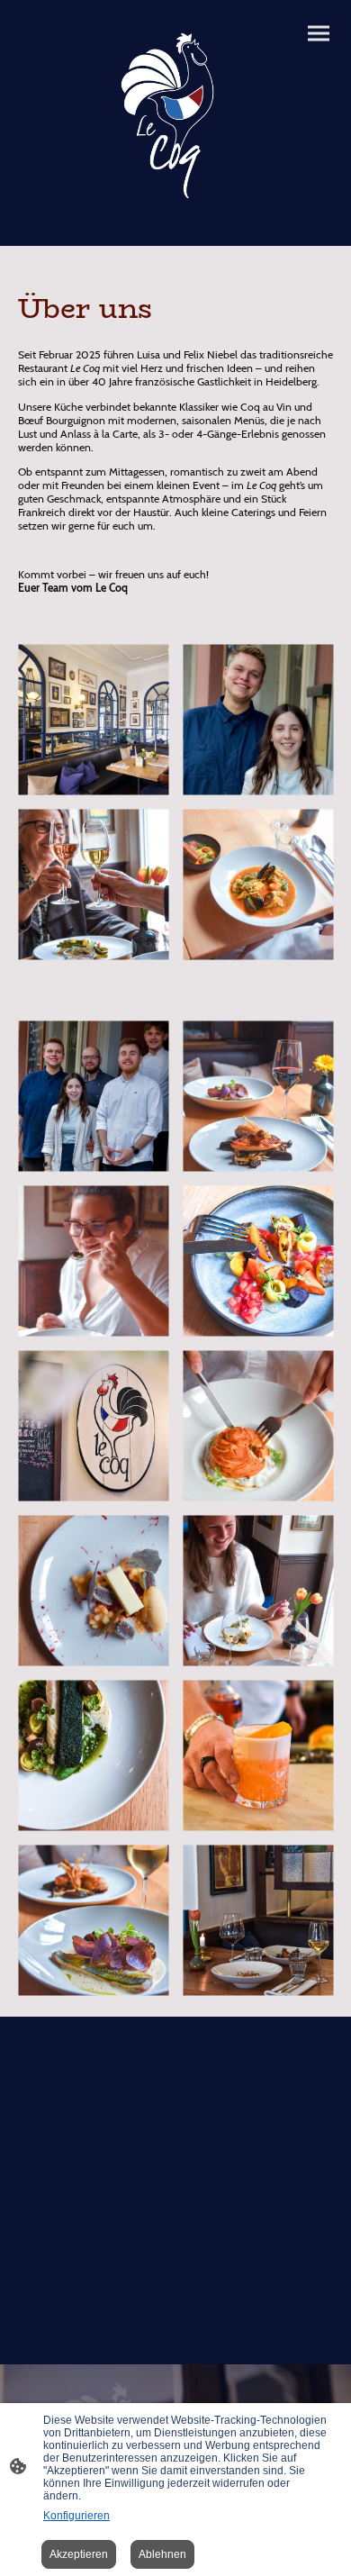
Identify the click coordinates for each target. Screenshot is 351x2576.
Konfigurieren (76, 2516)
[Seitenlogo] (175, 116)
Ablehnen (162, 2554)
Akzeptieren (79, 2554)
